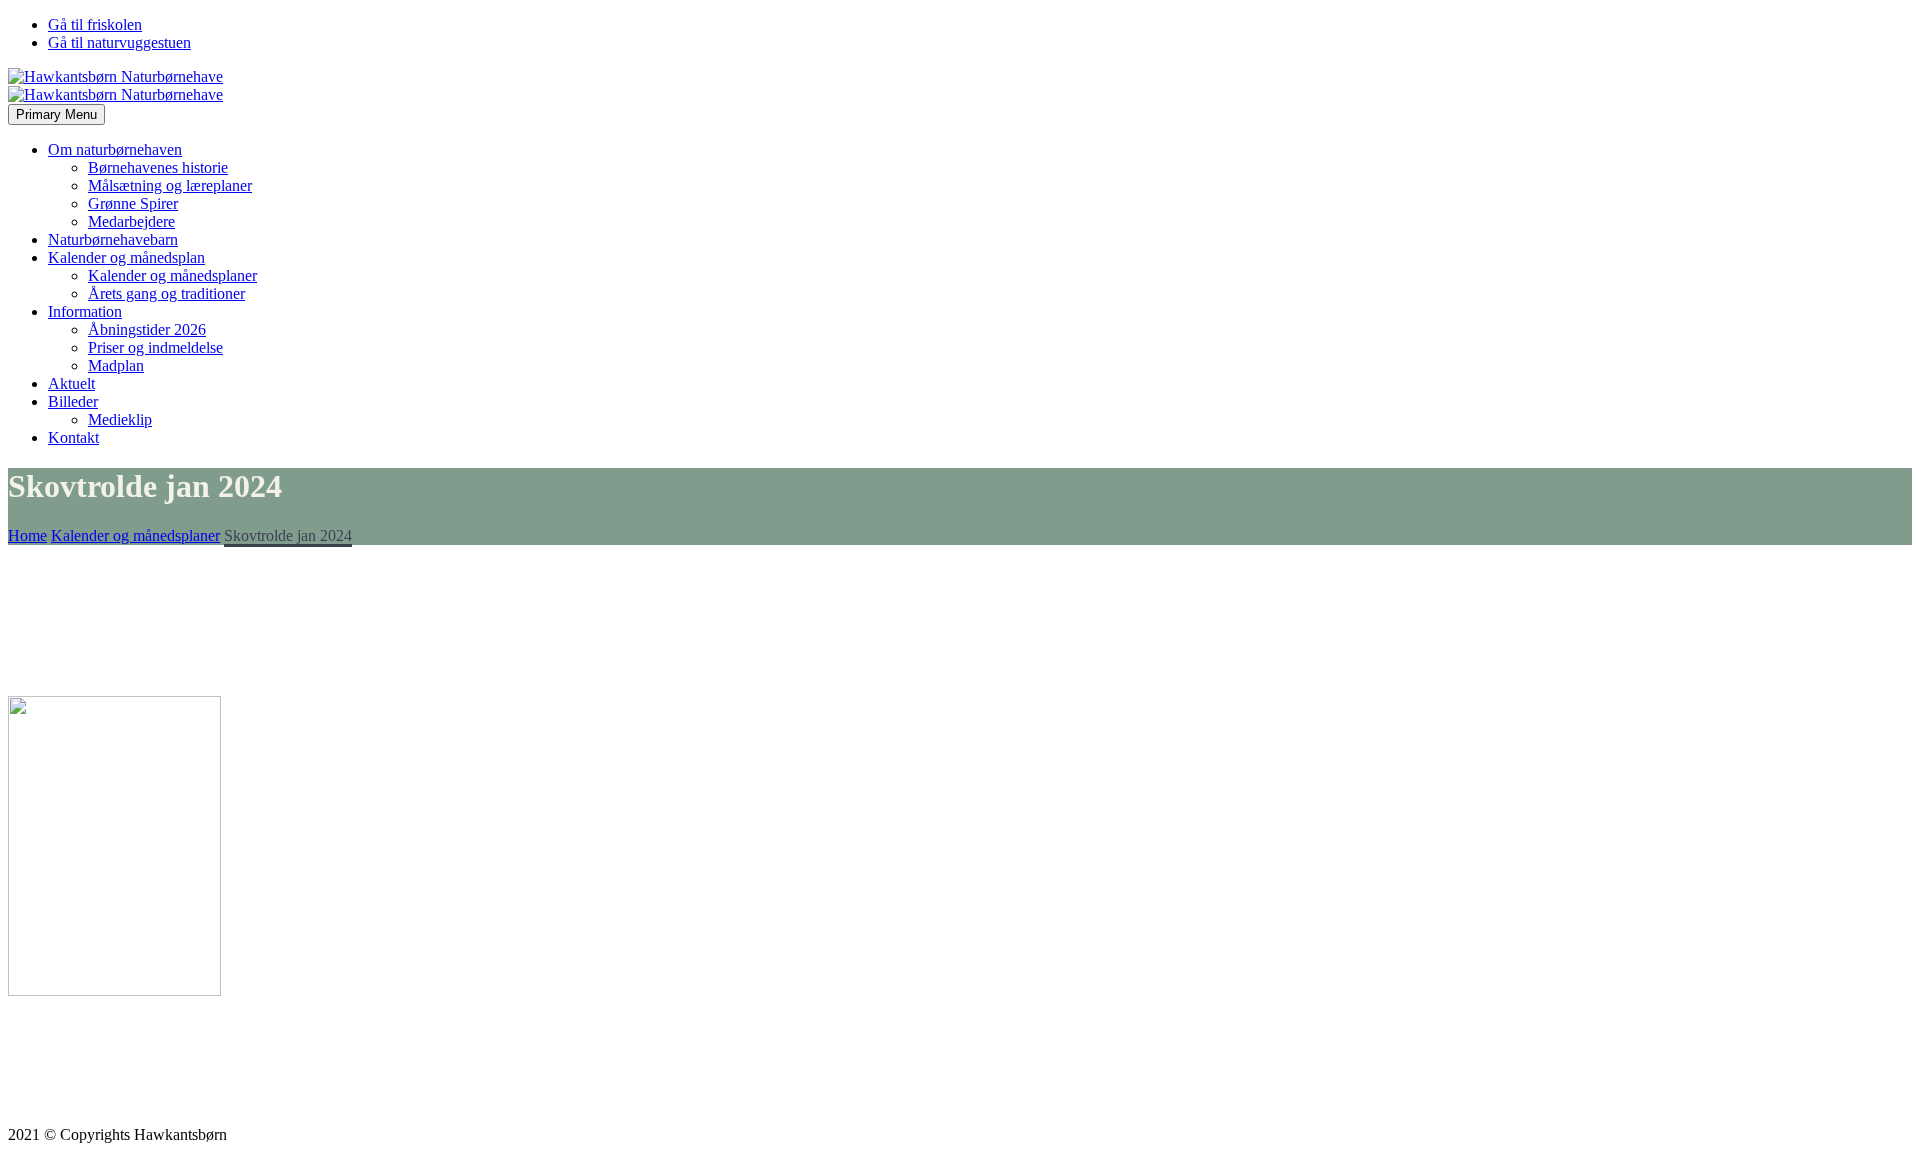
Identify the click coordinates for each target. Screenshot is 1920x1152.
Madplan (116, 365)
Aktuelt (71, 383)
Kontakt (73, 437)
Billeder (73, 401)
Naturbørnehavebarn (113, 239)
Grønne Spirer (133, 203)
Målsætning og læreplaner (170, 185)
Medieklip (120, 419)
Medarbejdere (131, 221)
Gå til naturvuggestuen (119, 42)
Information (85, 311)
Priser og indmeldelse (155, 347)
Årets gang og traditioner (166, 293)
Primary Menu (56, 114)
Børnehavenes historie (158, 167)
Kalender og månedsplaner (172, 275)
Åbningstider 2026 (147, 329)
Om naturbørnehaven (115, 149)
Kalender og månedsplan (126, 257)
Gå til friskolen (95, 24)
